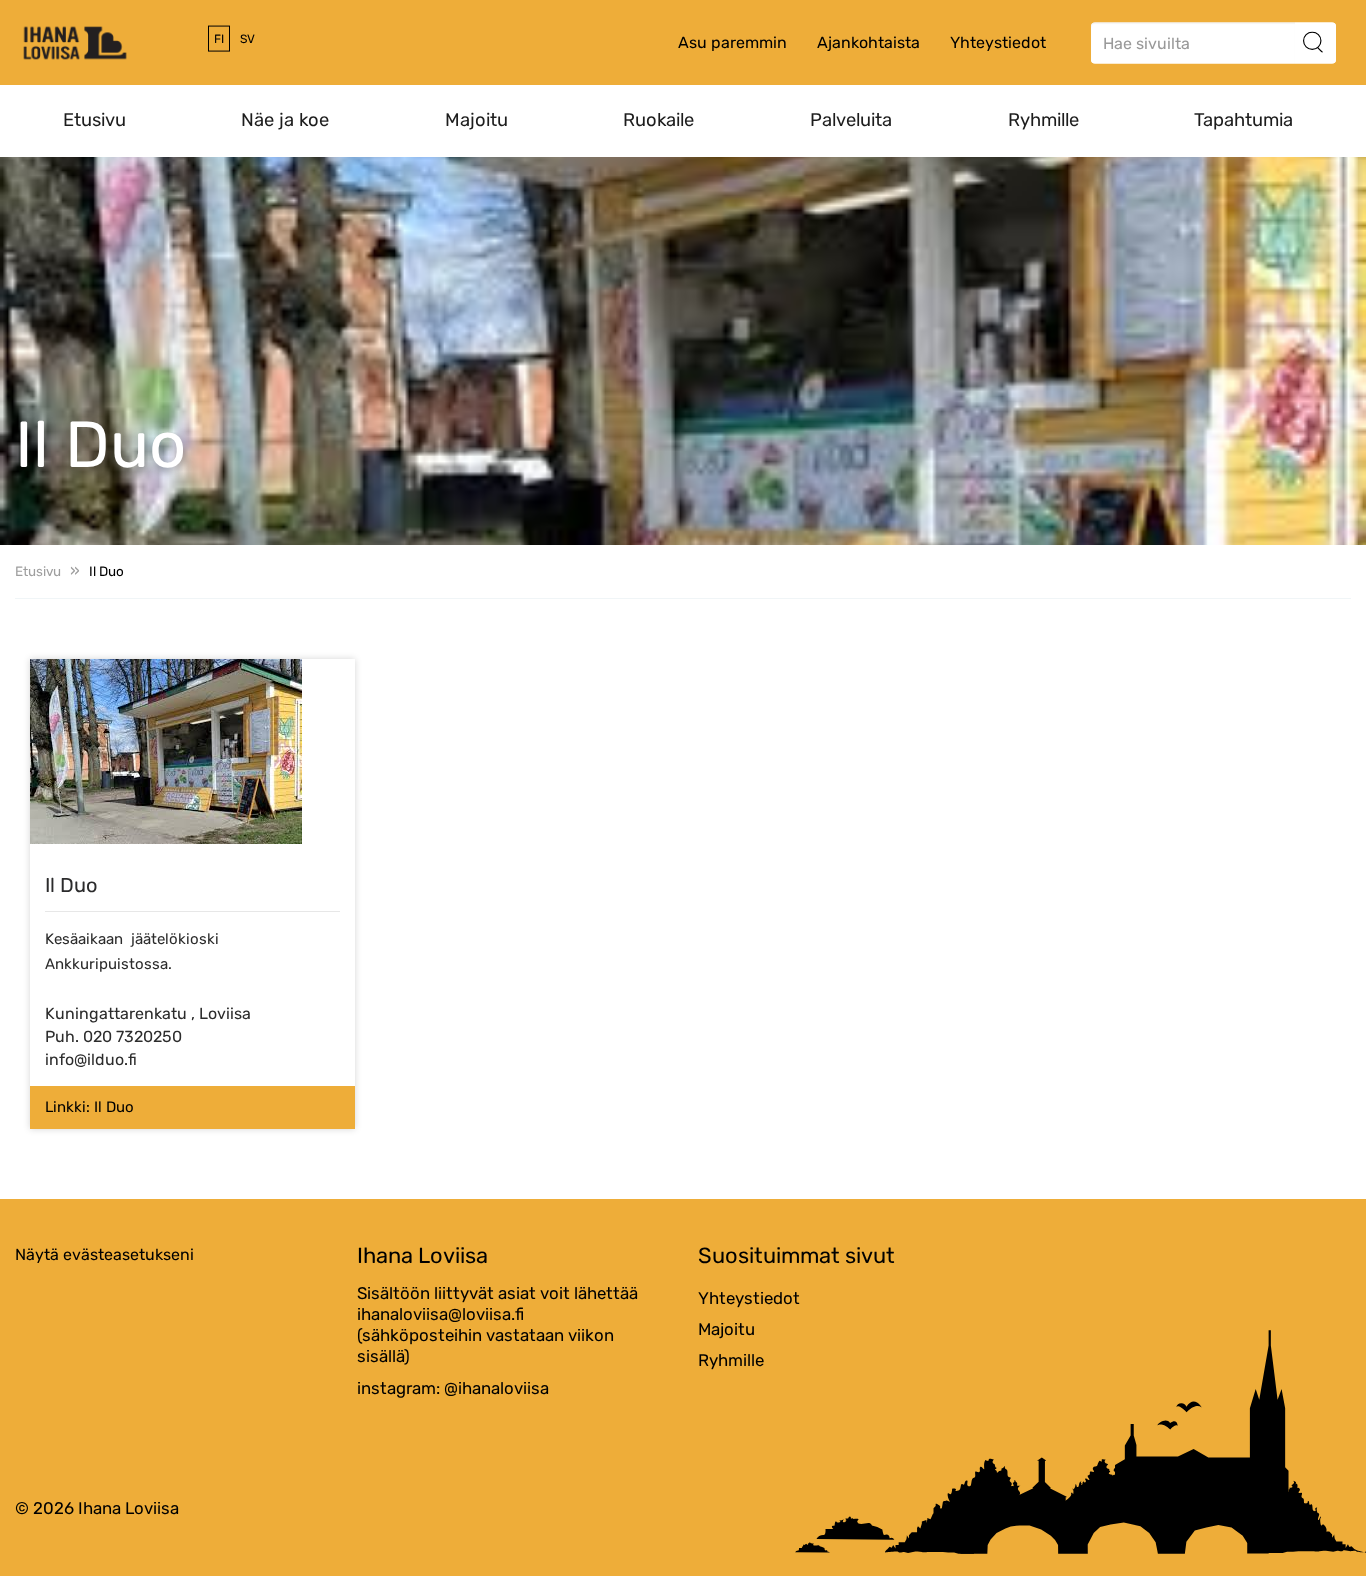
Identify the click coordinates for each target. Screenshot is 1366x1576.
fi (219, 39)
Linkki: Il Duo (89, 1107)
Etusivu (94, 120)
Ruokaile (658, 120)
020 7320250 (132, 1036)
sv (247, 39)
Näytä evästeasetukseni (104, 1254)
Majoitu (476, 120)
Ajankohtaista (868, 42)
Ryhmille (1043, 120)
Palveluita (851, 120)
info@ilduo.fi (91, 1059)
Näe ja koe (285, 120)
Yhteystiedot (998, 42)
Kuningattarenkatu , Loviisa (148, 1013)
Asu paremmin (732, 42)
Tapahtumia (1243, 120)
